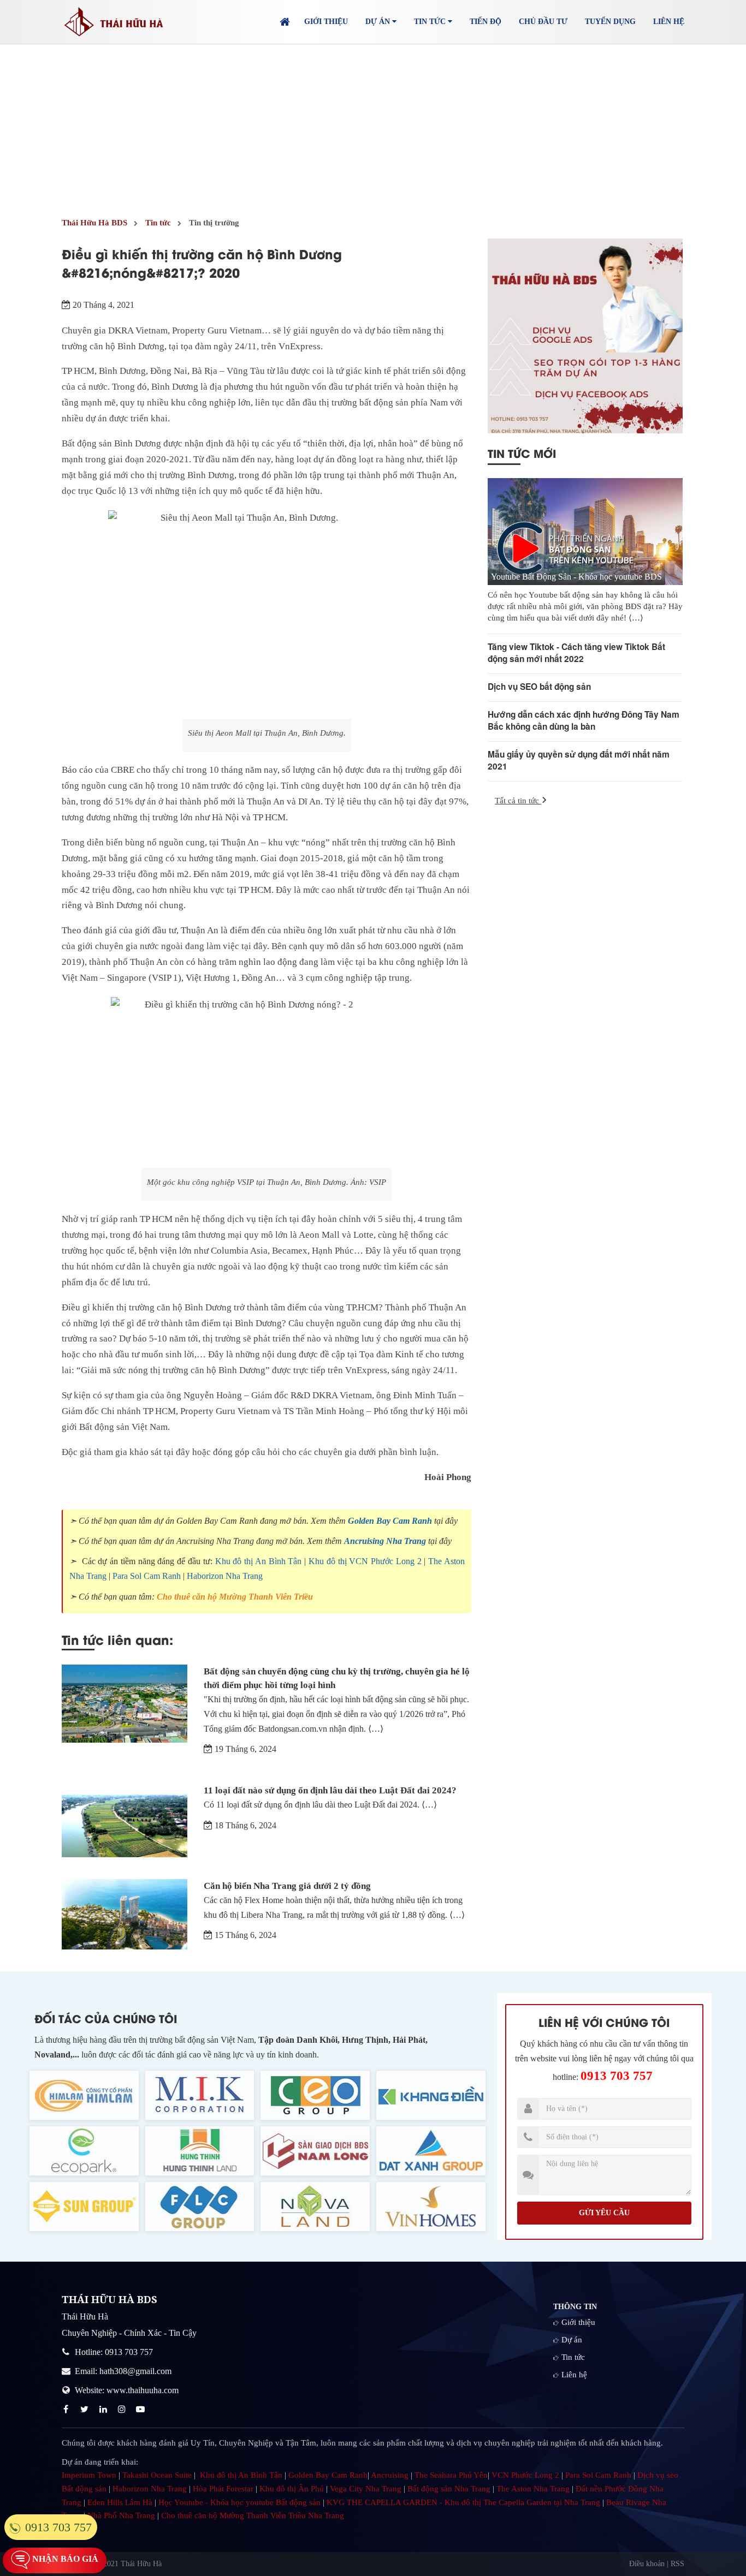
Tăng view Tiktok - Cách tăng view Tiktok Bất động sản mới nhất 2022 (576, 653)
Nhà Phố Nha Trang (121, 2515)
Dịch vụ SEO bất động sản (539, 687)
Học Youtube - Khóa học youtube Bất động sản (239, 2502)
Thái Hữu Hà (141, 2564)
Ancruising (390, 2475)
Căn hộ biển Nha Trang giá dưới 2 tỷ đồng (287, 1886)
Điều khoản (647, 2564)
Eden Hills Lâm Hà (120, 2502)
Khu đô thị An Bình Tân (259, 1561)
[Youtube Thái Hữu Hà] (141, 2409)
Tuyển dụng (610, 22)
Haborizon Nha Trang (225, 1576)
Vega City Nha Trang (366, 2489)
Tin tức (573, 2357)
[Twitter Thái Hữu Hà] (86, 2409)
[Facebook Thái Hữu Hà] (67, 2409)
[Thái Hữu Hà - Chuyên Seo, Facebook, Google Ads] (585, 336)
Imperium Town (89, 2475)
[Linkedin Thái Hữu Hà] (104, 2409)
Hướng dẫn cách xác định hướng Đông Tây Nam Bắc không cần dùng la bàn (584, 720)
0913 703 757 (617, 2076)
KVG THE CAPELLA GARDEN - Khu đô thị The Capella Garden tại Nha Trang (463, 2502)
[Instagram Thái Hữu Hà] (123, 2409)
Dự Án (379, 22)
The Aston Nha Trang (533, 2489)
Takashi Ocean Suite (157, 2475)
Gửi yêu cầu (604, 2213)
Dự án (572, 2340)
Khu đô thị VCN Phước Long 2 (365, 1561)
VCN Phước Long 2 (525, 2475)
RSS (677, 2564)
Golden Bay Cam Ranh (390, 1521)
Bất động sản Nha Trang (449, 2489)
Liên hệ (669, 22)
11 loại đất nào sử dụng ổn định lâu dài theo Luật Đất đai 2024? (330, 1790)
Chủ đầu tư (543, 22)
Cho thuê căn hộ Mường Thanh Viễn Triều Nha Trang (253, 2515)
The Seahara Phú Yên (451, 2475)
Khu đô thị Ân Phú (292, 2489)
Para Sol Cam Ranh (147, 1576)
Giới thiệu (326, 22)
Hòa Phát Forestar (223, 2489)
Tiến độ (486, 22)
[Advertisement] (373, 126)
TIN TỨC (431, 22)
